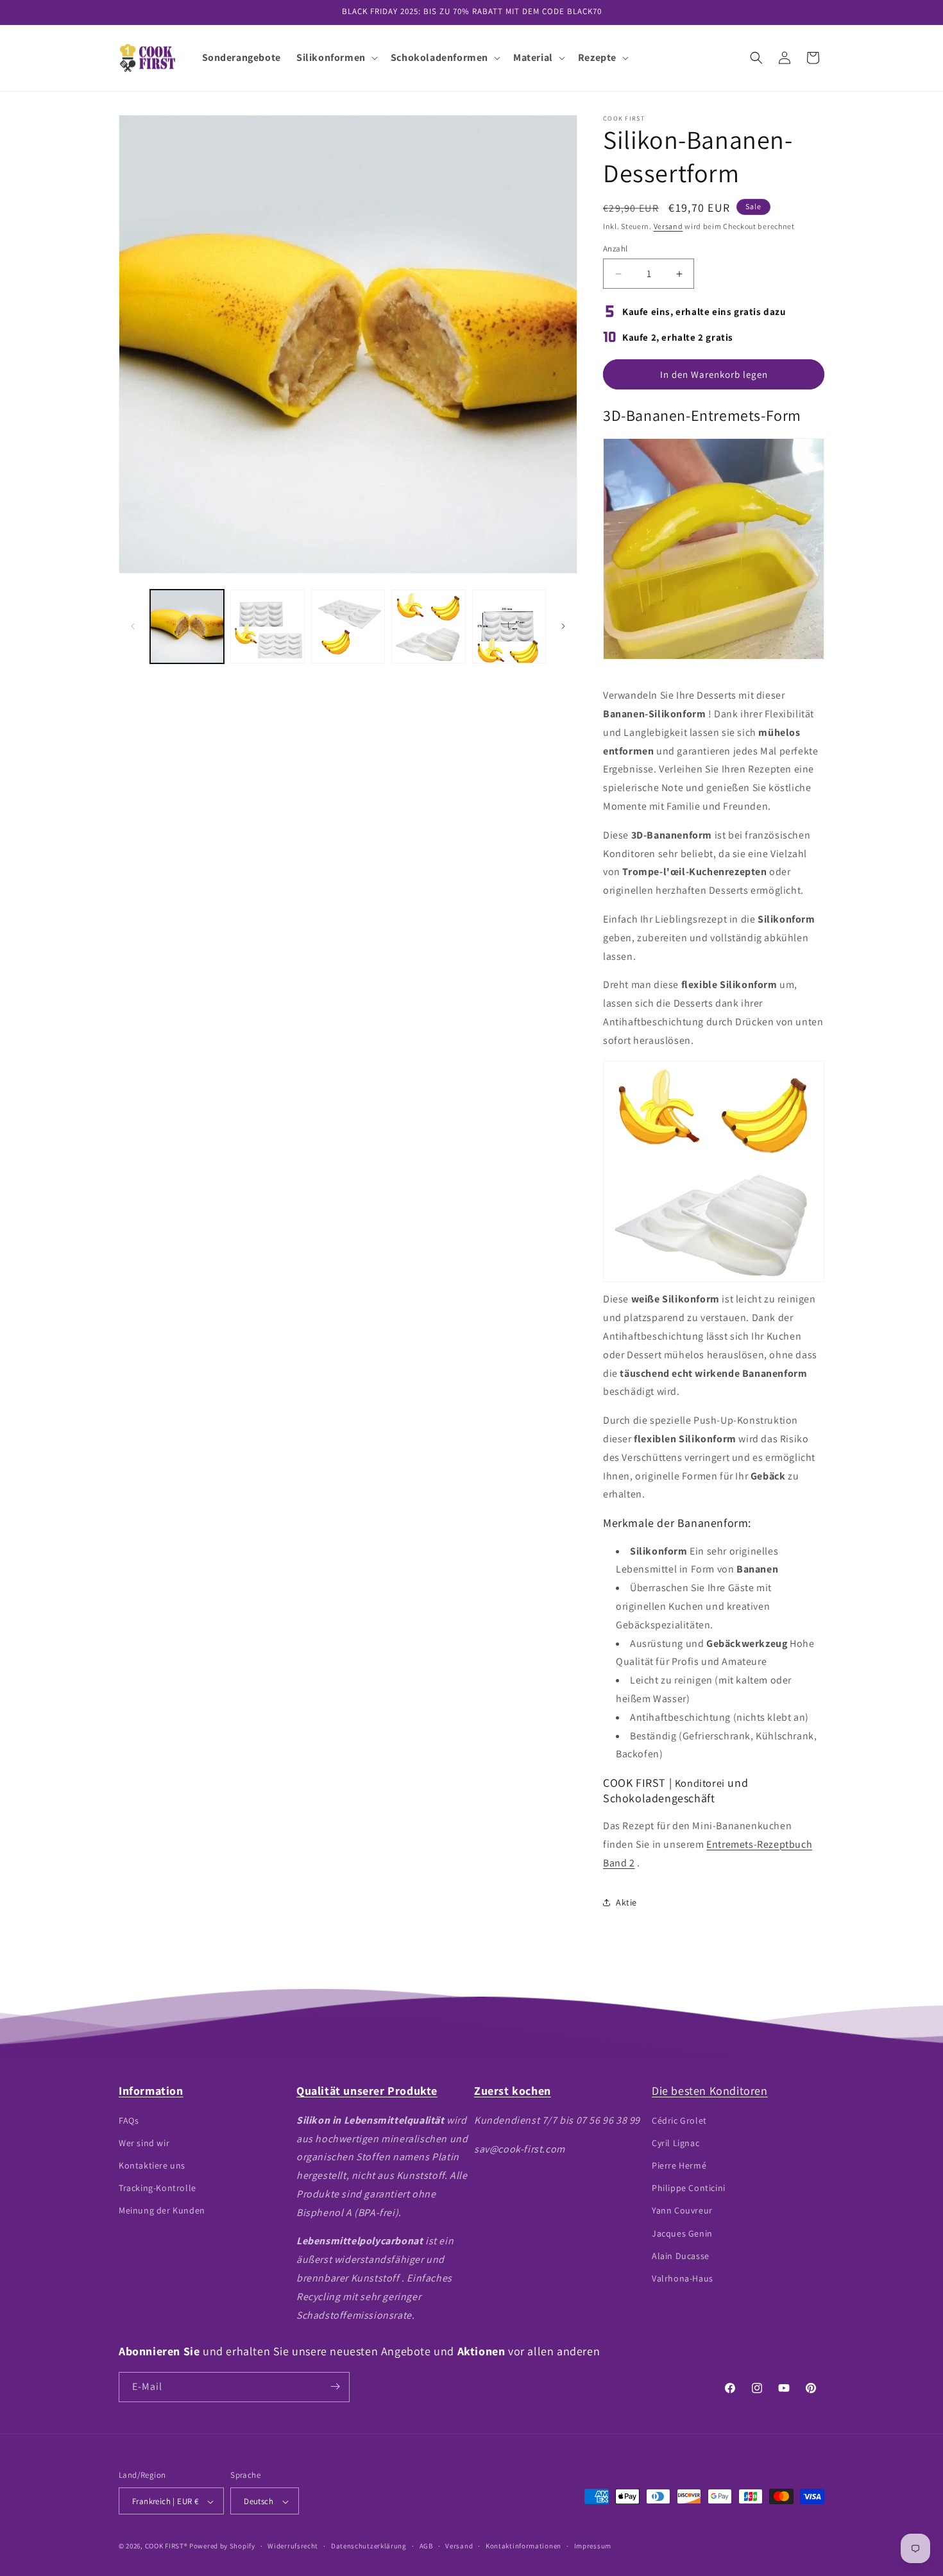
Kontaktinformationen (523, 2546)
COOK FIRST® (166, 2546)
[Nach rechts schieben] (563, 626)
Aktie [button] (626, 1902)
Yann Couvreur (682, 2210)
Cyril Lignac (675, 2142)
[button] (336, 58)
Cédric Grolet (679, 2120)
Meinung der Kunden (162, 2210)
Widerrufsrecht (293, 2546)
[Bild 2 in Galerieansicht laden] (267, 627)
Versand (668, 226)
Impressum (593, 2546)
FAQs (129, 2120)
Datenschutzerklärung (369, 2546)
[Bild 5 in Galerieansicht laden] (509, 627)
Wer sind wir (144, 2142)
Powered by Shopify (222, 2546)
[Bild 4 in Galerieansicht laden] (428, 627)
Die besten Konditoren (710, 2091)
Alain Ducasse (681, 2255)
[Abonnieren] (335, 2386)
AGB (426, 2546)
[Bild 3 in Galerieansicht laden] (348, 627)
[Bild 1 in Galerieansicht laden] (187, 627)
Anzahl (615, 249)
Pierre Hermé (679, 2165)
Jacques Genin (682, 2233)
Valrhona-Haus (683, 2278)
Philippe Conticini (689, 2188)
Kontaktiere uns (152, 2165)
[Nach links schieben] (133, 626)
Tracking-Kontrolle (157, 2188)
